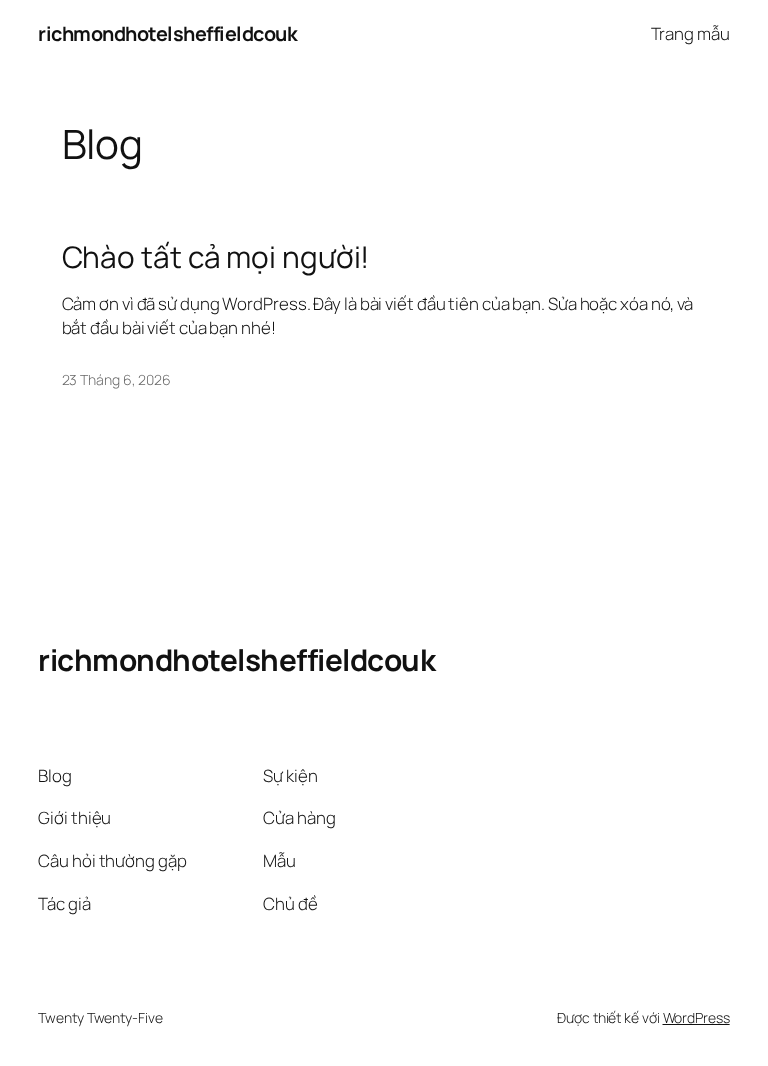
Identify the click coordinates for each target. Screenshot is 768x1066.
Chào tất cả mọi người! (216, 256)
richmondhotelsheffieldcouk (167, 33)
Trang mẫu (690, 33)
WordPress (696, 1017)
